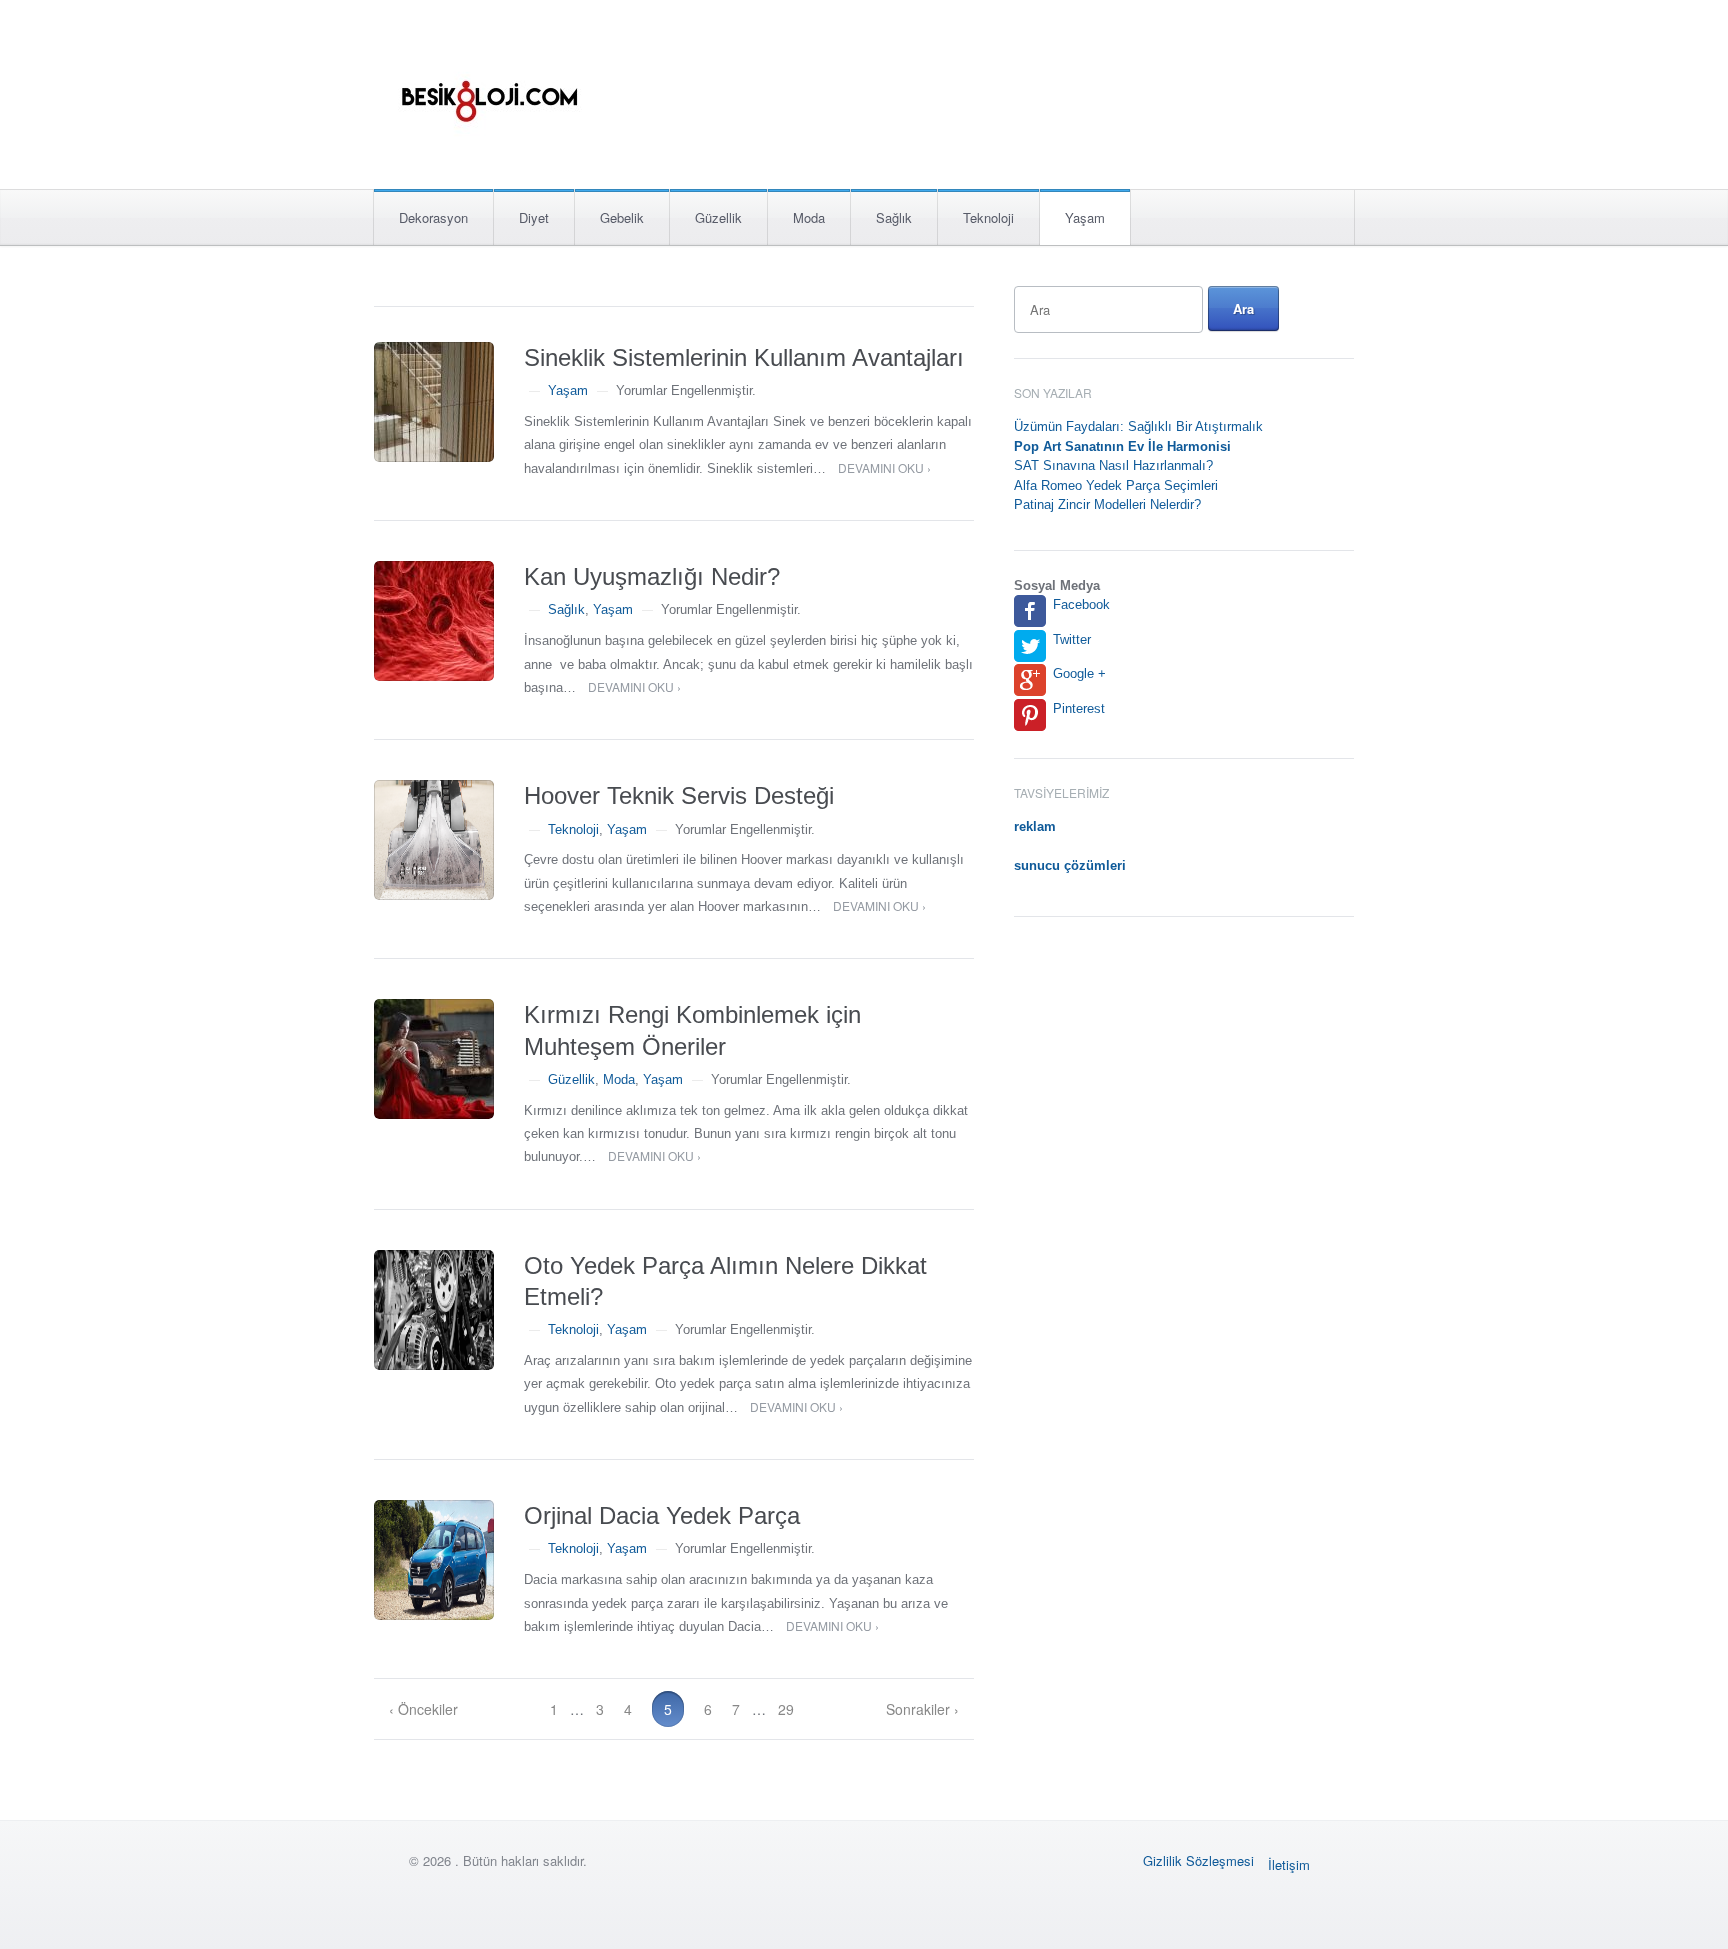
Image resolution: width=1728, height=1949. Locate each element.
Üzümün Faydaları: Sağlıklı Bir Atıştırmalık (1138, 426)
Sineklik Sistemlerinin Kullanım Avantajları (744, 357)
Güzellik (718, 217)
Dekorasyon (433, 217)
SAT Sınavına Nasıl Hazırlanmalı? (1113, 465)
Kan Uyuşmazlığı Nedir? (652, 576)
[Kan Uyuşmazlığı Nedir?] (434, 621)
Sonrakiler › (922, 1709)
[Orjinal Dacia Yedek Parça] (434, 1560)
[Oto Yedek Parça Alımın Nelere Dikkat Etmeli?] (434, 1310)
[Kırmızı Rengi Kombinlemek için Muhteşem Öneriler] (434, 1059)
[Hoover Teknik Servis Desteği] (434, 840)
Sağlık (894, 217)
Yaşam (1085, 217)
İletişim (1289, 1864)
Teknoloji (988, 217)
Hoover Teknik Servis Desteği (679, 795)
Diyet (534, 217)
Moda (809, 217)
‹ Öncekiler (423, 1709)
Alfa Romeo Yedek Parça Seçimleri (1116, 485)
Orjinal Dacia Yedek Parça (662, 1515)
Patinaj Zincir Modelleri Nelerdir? (1107, 504)
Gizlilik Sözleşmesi (1198, 1860)
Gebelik (622, 217)
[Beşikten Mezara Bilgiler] (488, 88)
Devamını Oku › (884, 467)
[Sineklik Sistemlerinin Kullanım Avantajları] (434, 402)
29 (786, 1709)
